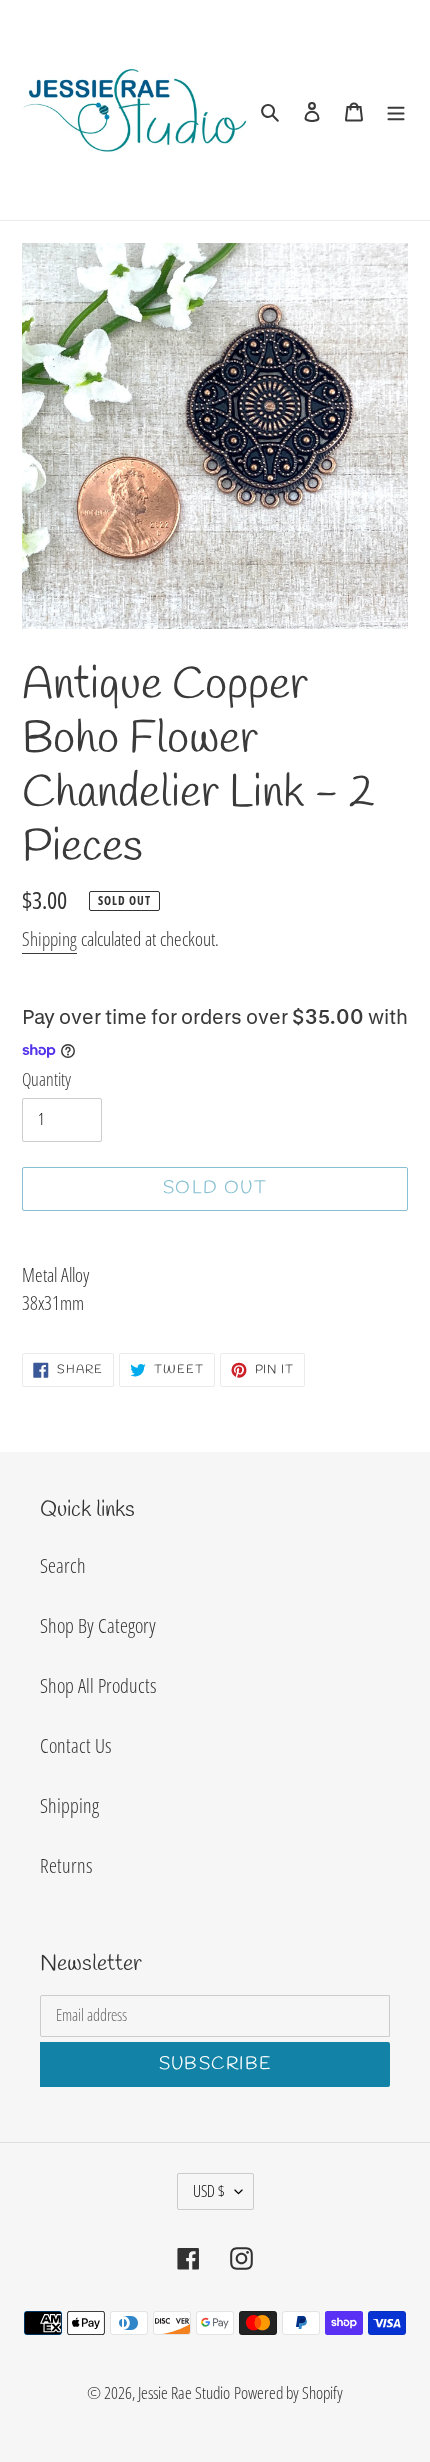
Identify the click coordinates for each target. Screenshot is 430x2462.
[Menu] (396, 110)
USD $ (209, 2191)
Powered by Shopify (288, 2392)
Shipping (49, 939)
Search (63, 1565)
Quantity (46, 1079)
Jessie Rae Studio (184, 2392)
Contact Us (75, 1745)
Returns (66, 1865)
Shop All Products (98, 1685)
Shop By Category (98, 1625)
